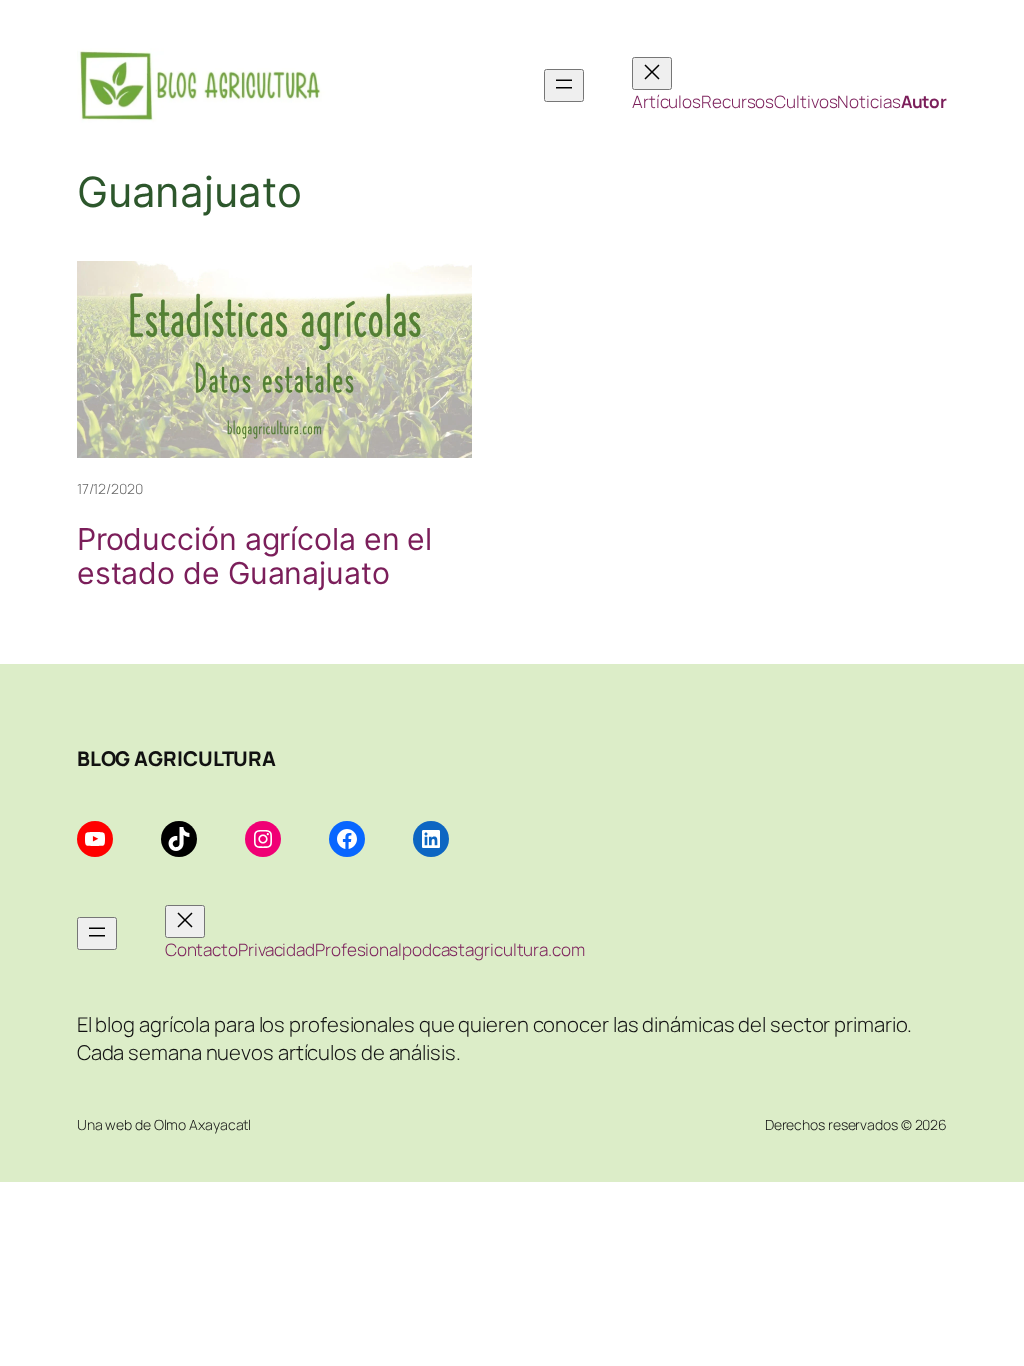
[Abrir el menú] (564, 85)
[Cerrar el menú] (652, 73)
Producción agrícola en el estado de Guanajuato (255, 557)
